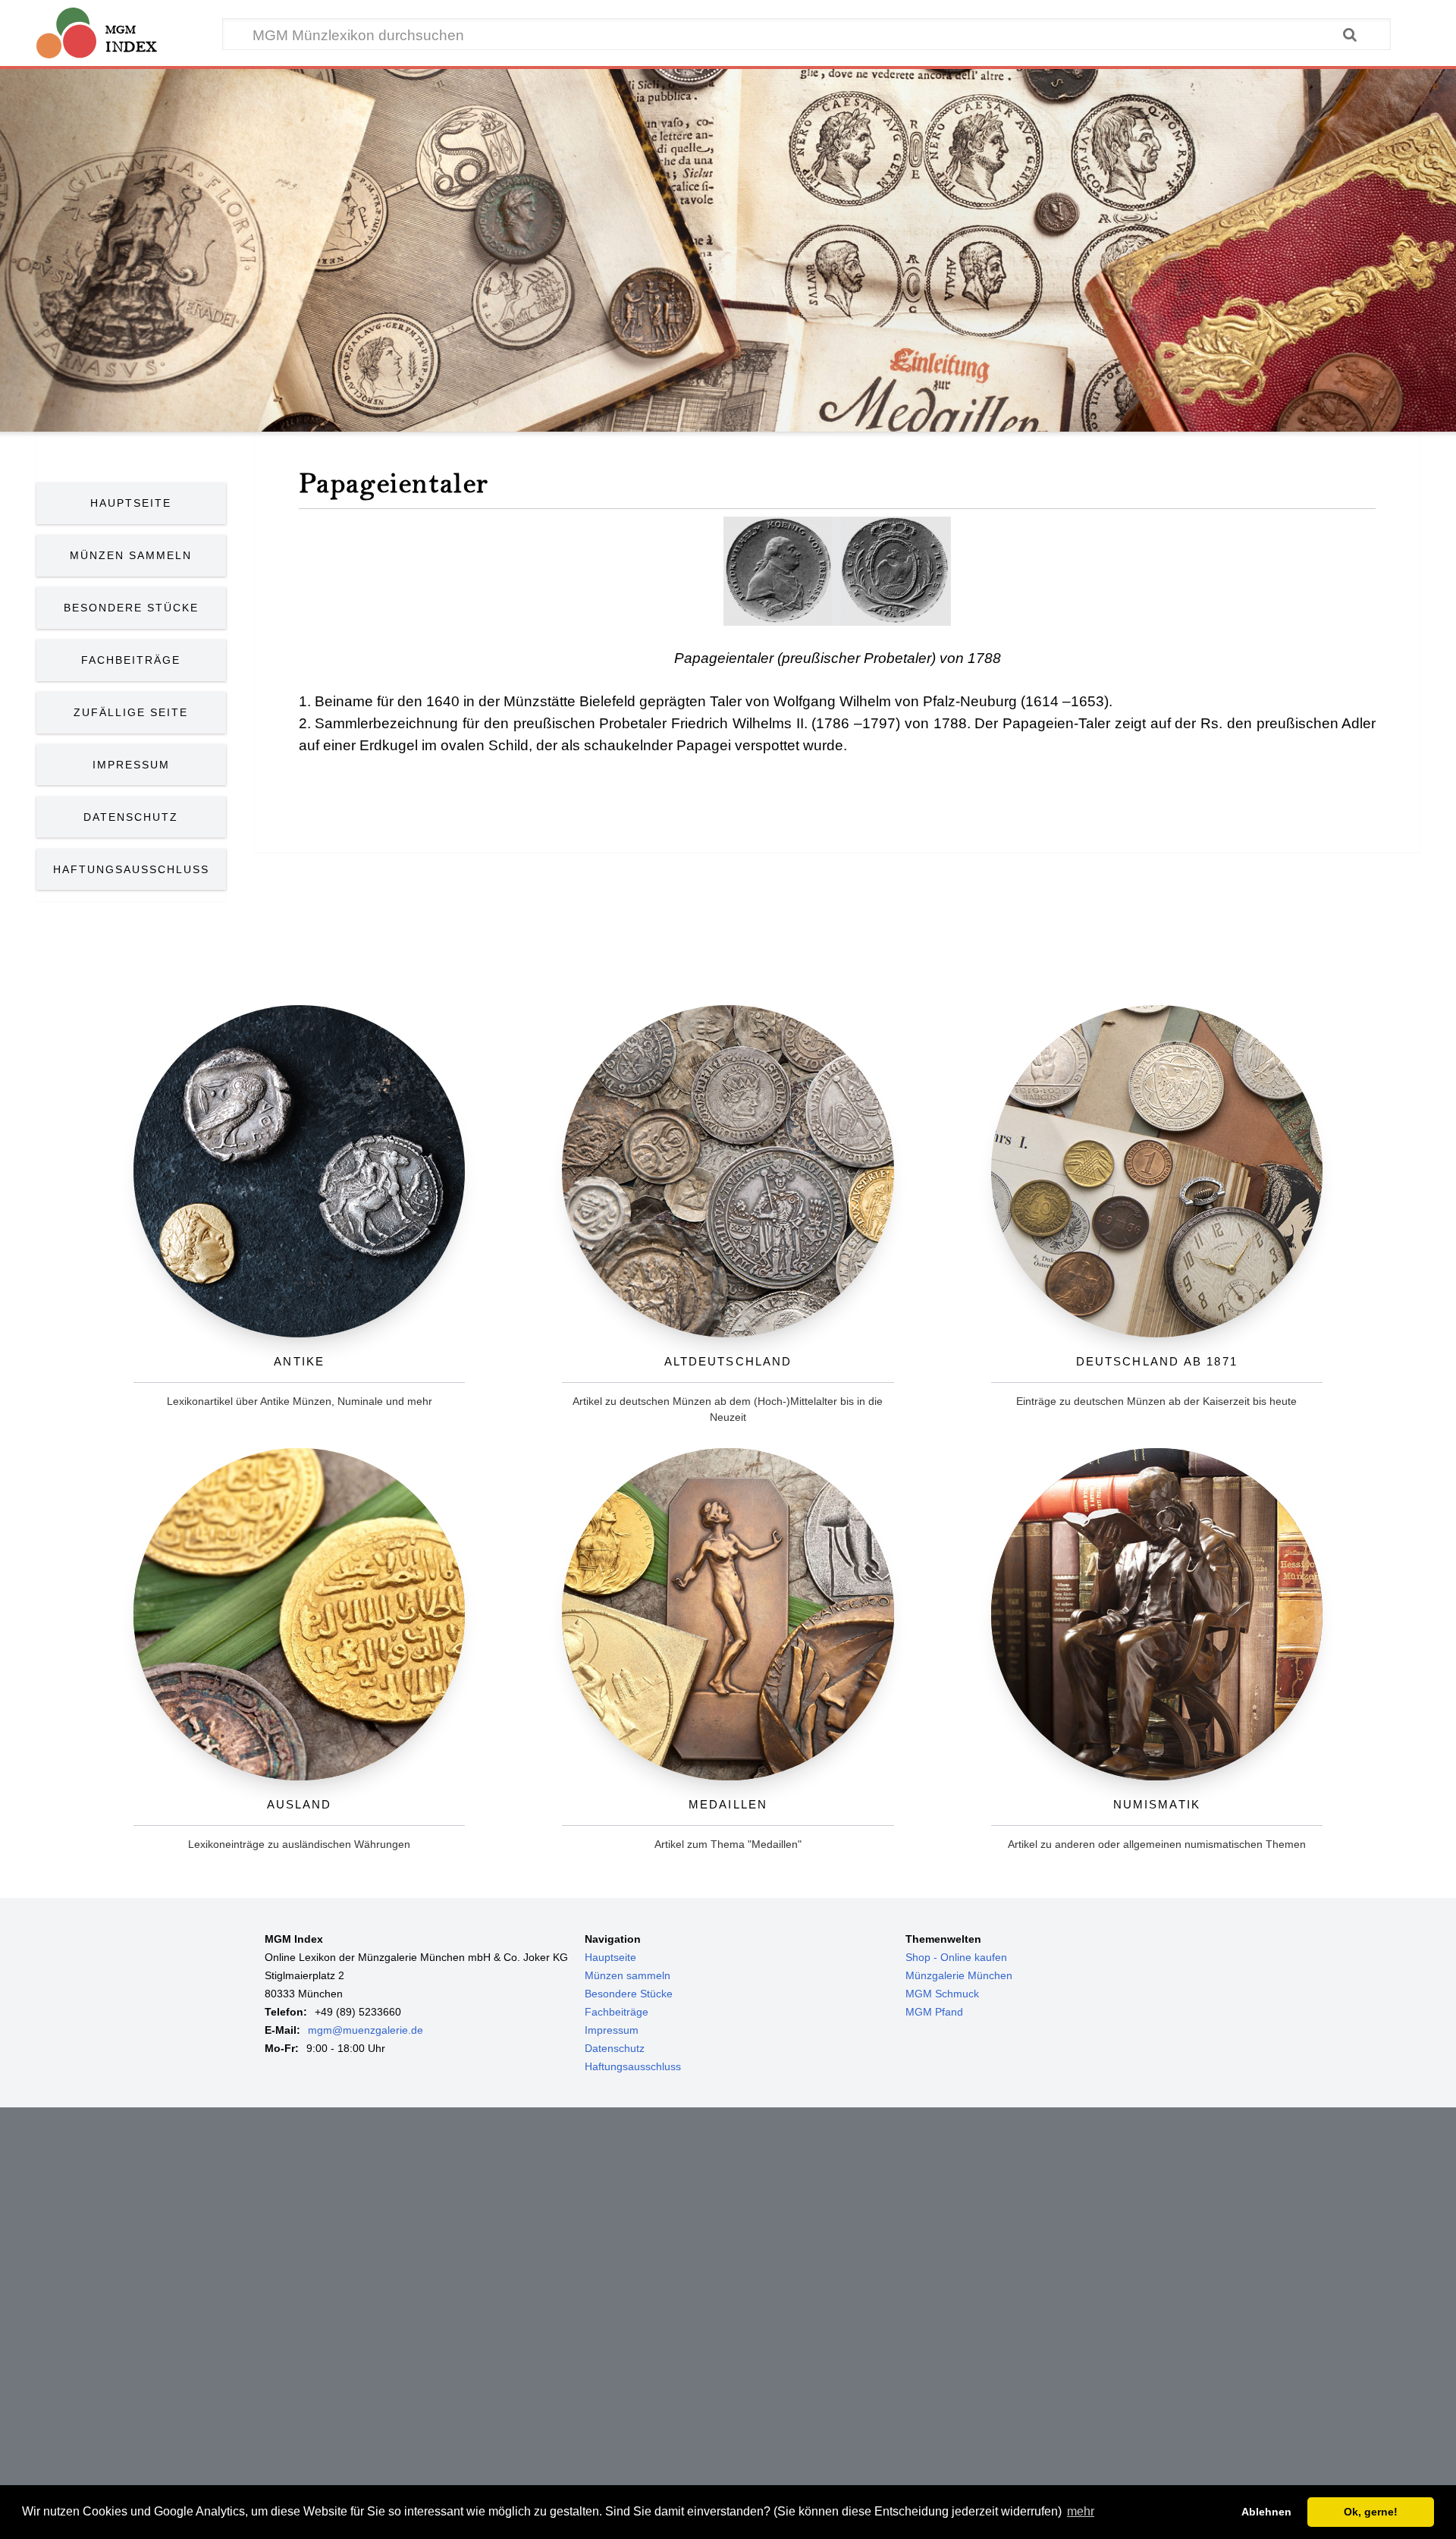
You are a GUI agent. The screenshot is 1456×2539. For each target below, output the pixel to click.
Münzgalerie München (959, 1975)
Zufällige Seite (131, 712)
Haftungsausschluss (131, 869)
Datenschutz (131, 817)
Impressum (131, 765)
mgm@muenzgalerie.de (366, 2030)
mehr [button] (1081, 2511)
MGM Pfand (934, 2012)
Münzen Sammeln (131, 555)
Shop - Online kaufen (956, 1957)
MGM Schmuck (942, 1994)
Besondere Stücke (131, 608)
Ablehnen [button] (1266, 2512)
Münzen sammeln (628, 1975)
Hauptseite (131, 503)
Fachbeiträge (131, 660)
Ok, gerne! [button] (1371, 2512)
